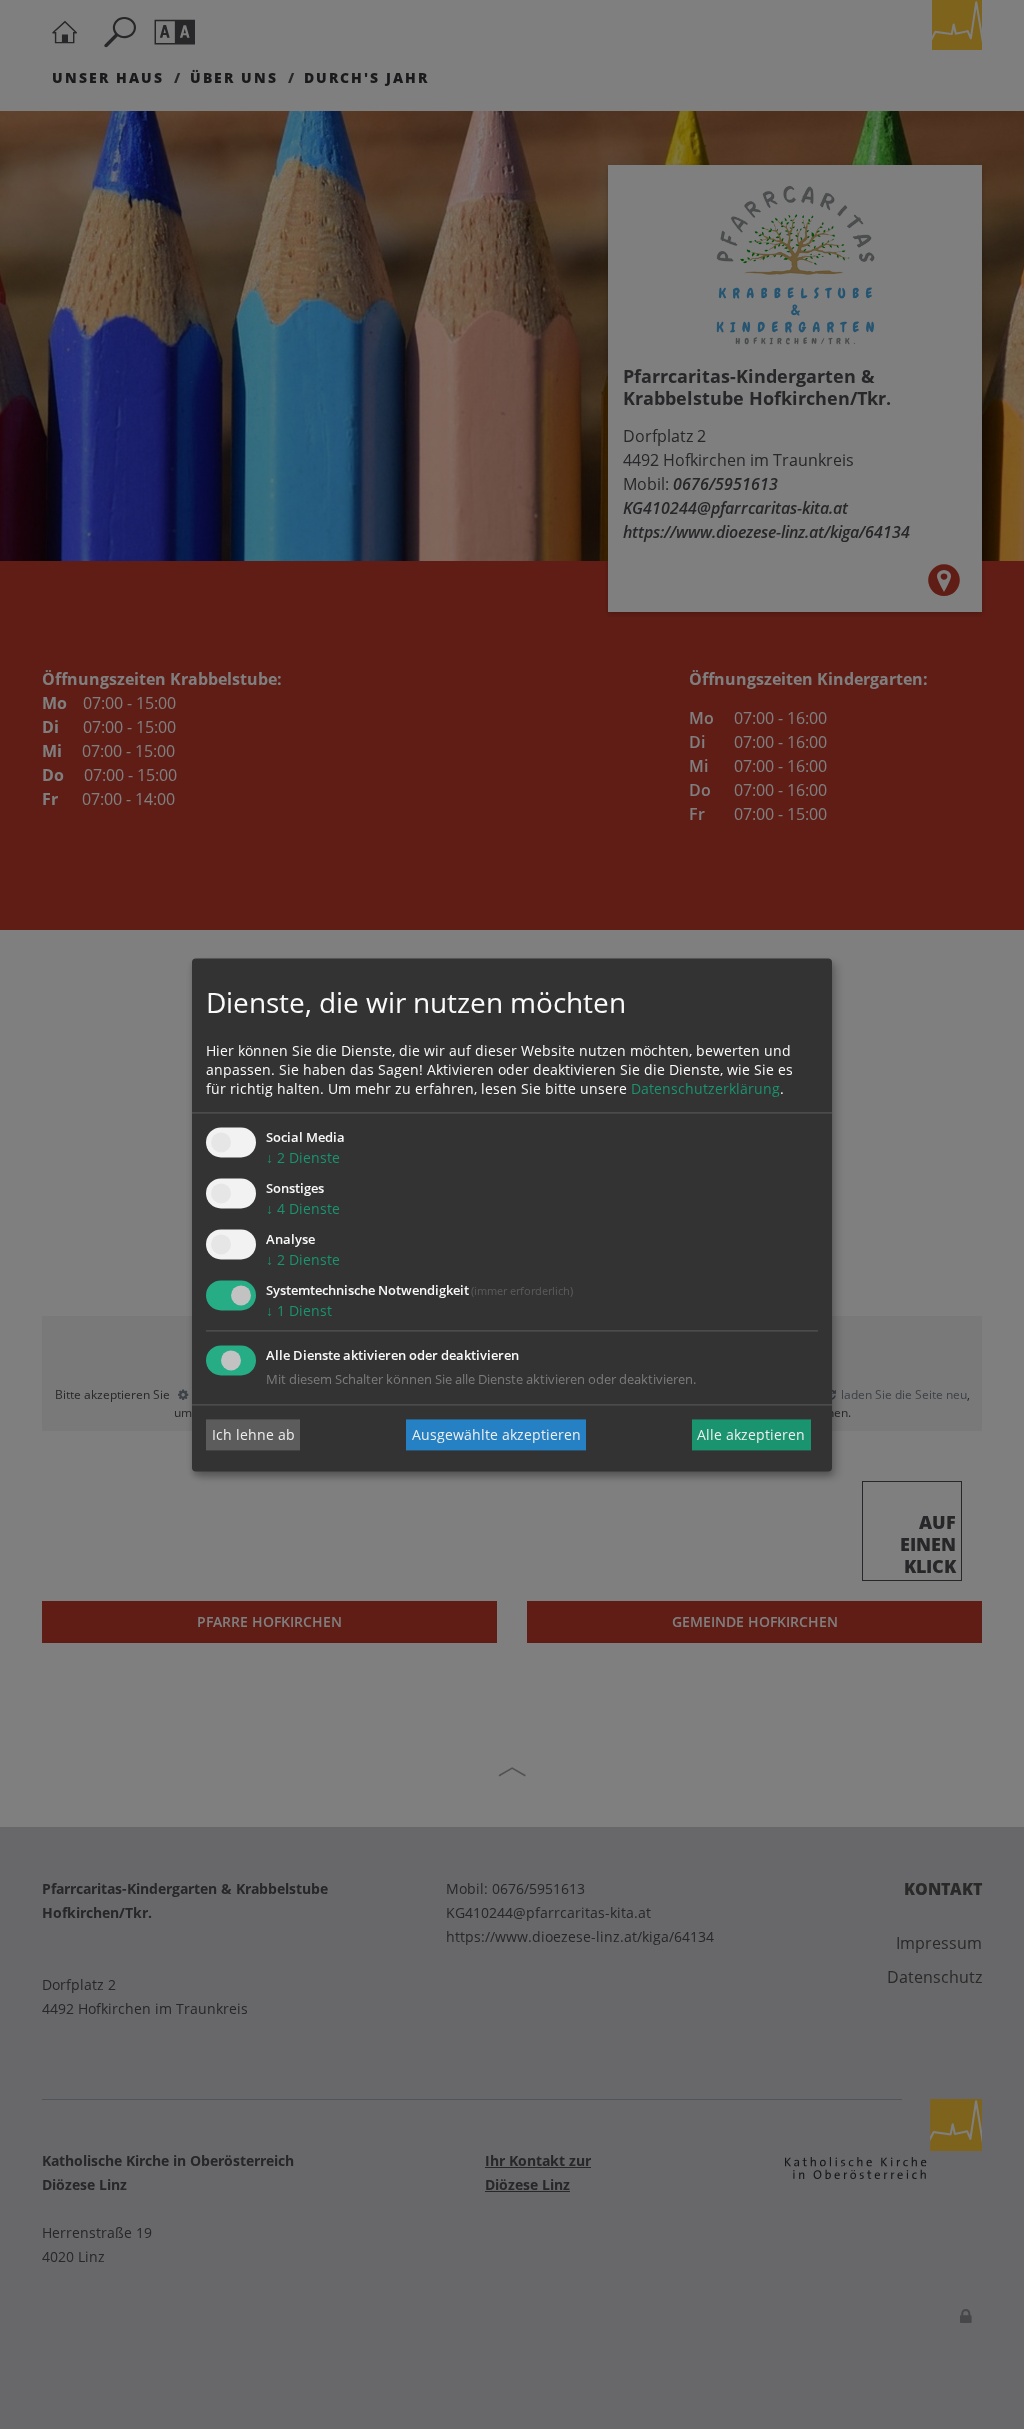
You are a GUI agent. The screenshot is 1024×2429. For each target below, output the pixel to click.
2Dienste (303, 1158)
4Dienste (303, 1209)
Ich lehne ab (253, 1434)
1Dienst (299, 1310)
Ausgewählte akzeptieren (496, 1434)
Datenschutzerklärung (705, 1089)
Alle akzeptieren (751, 1434)
